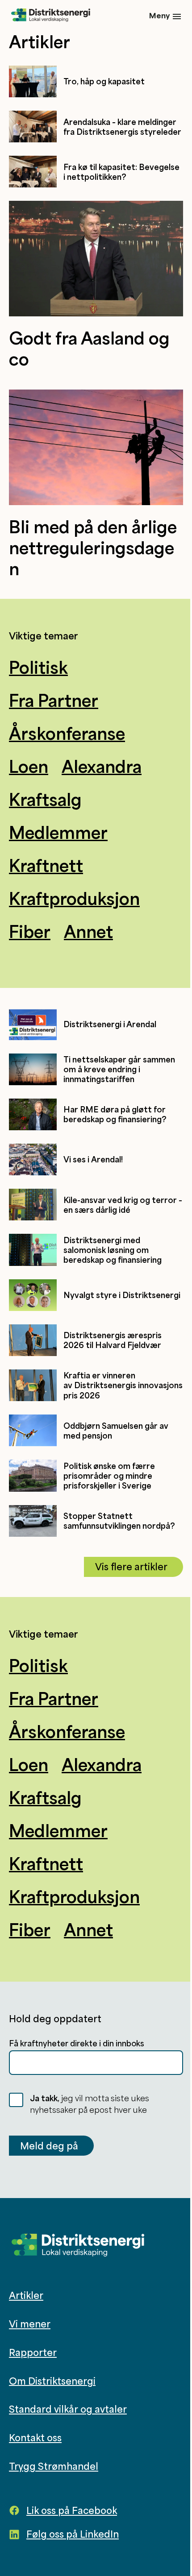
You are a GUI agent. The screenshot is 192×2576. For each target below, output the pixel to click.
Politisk (38, 667)
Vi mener (30, 2324)
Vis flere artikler (131, 1567)
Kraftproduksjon (74, 898)
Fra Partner (54, 700)
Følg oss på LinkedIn (73, 2534)
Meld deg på (49, 2146)
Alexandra (102, 766)
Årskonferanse (67, 733)
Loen (29, 766)
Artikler (26, 2295)
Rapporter (33, 2352)
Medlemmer (58, 832)
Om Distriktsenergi (52, 2381)
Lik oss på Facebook (72, 2510)
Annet (88, 931)
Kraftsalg (45, 799)
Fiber (30, 931)
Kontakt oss (35, 2438)
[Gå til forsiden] (51, 16)
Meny (159, 15)
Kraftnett (46, 865)
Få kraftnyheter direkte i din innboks (77, 2043)
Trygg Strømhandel (54, 2466)
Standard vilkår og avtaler (68, 2409)
